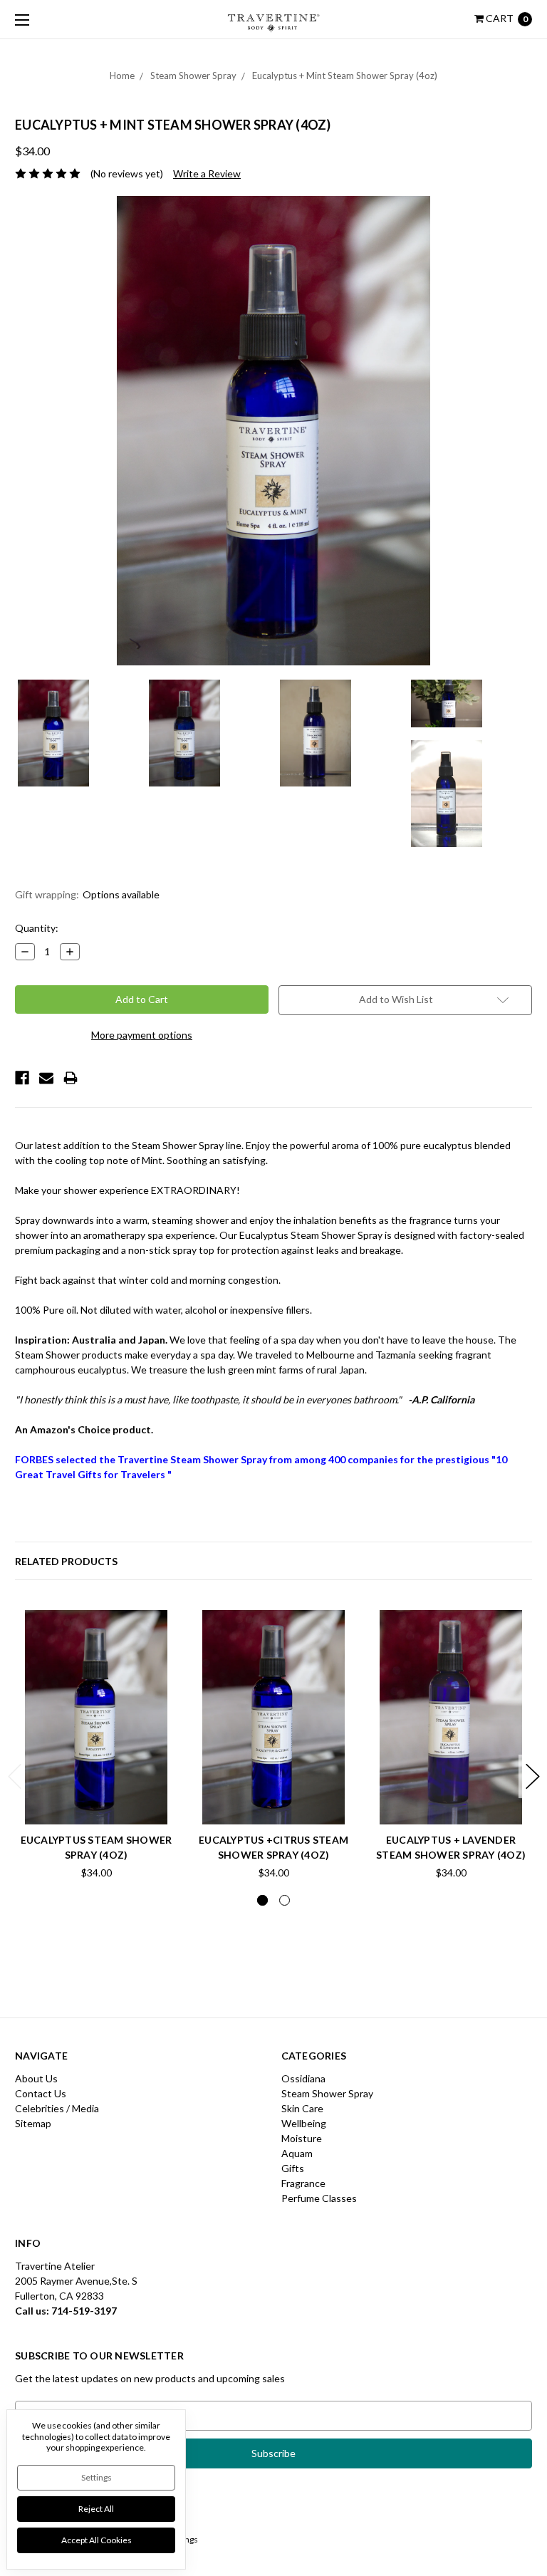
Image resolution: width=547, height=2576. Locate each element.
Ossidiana (303, 2078)
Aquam (297, 2153)
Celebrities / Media (57, 2108)
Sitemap (33, 2123)
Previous (15, 1776)
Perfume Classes (319, 2198)
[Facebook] (22, 1078)
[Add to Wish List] (162, 1626)
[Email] (46, 1078)
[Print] (71, 1078)
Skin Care (302, 2108)
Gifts (293, 2168)
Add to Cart (96, 1792)
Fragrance (303, 2183)
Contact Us (41, 2093)
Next (533, 1776)
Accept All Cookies (97, 2540)
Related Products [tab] (66, 1561)
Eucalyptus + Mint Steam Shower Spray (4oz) (345, 76)
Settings (97, 2477)
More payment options (142, 1035)
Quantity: (37, 928)
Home (122, 76)
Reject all (96, 2509)
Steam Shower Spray (193, 76)
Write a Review (207, 173)
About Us (36, 2078)
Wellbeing (304, 2123)
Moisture (302, 2138)
